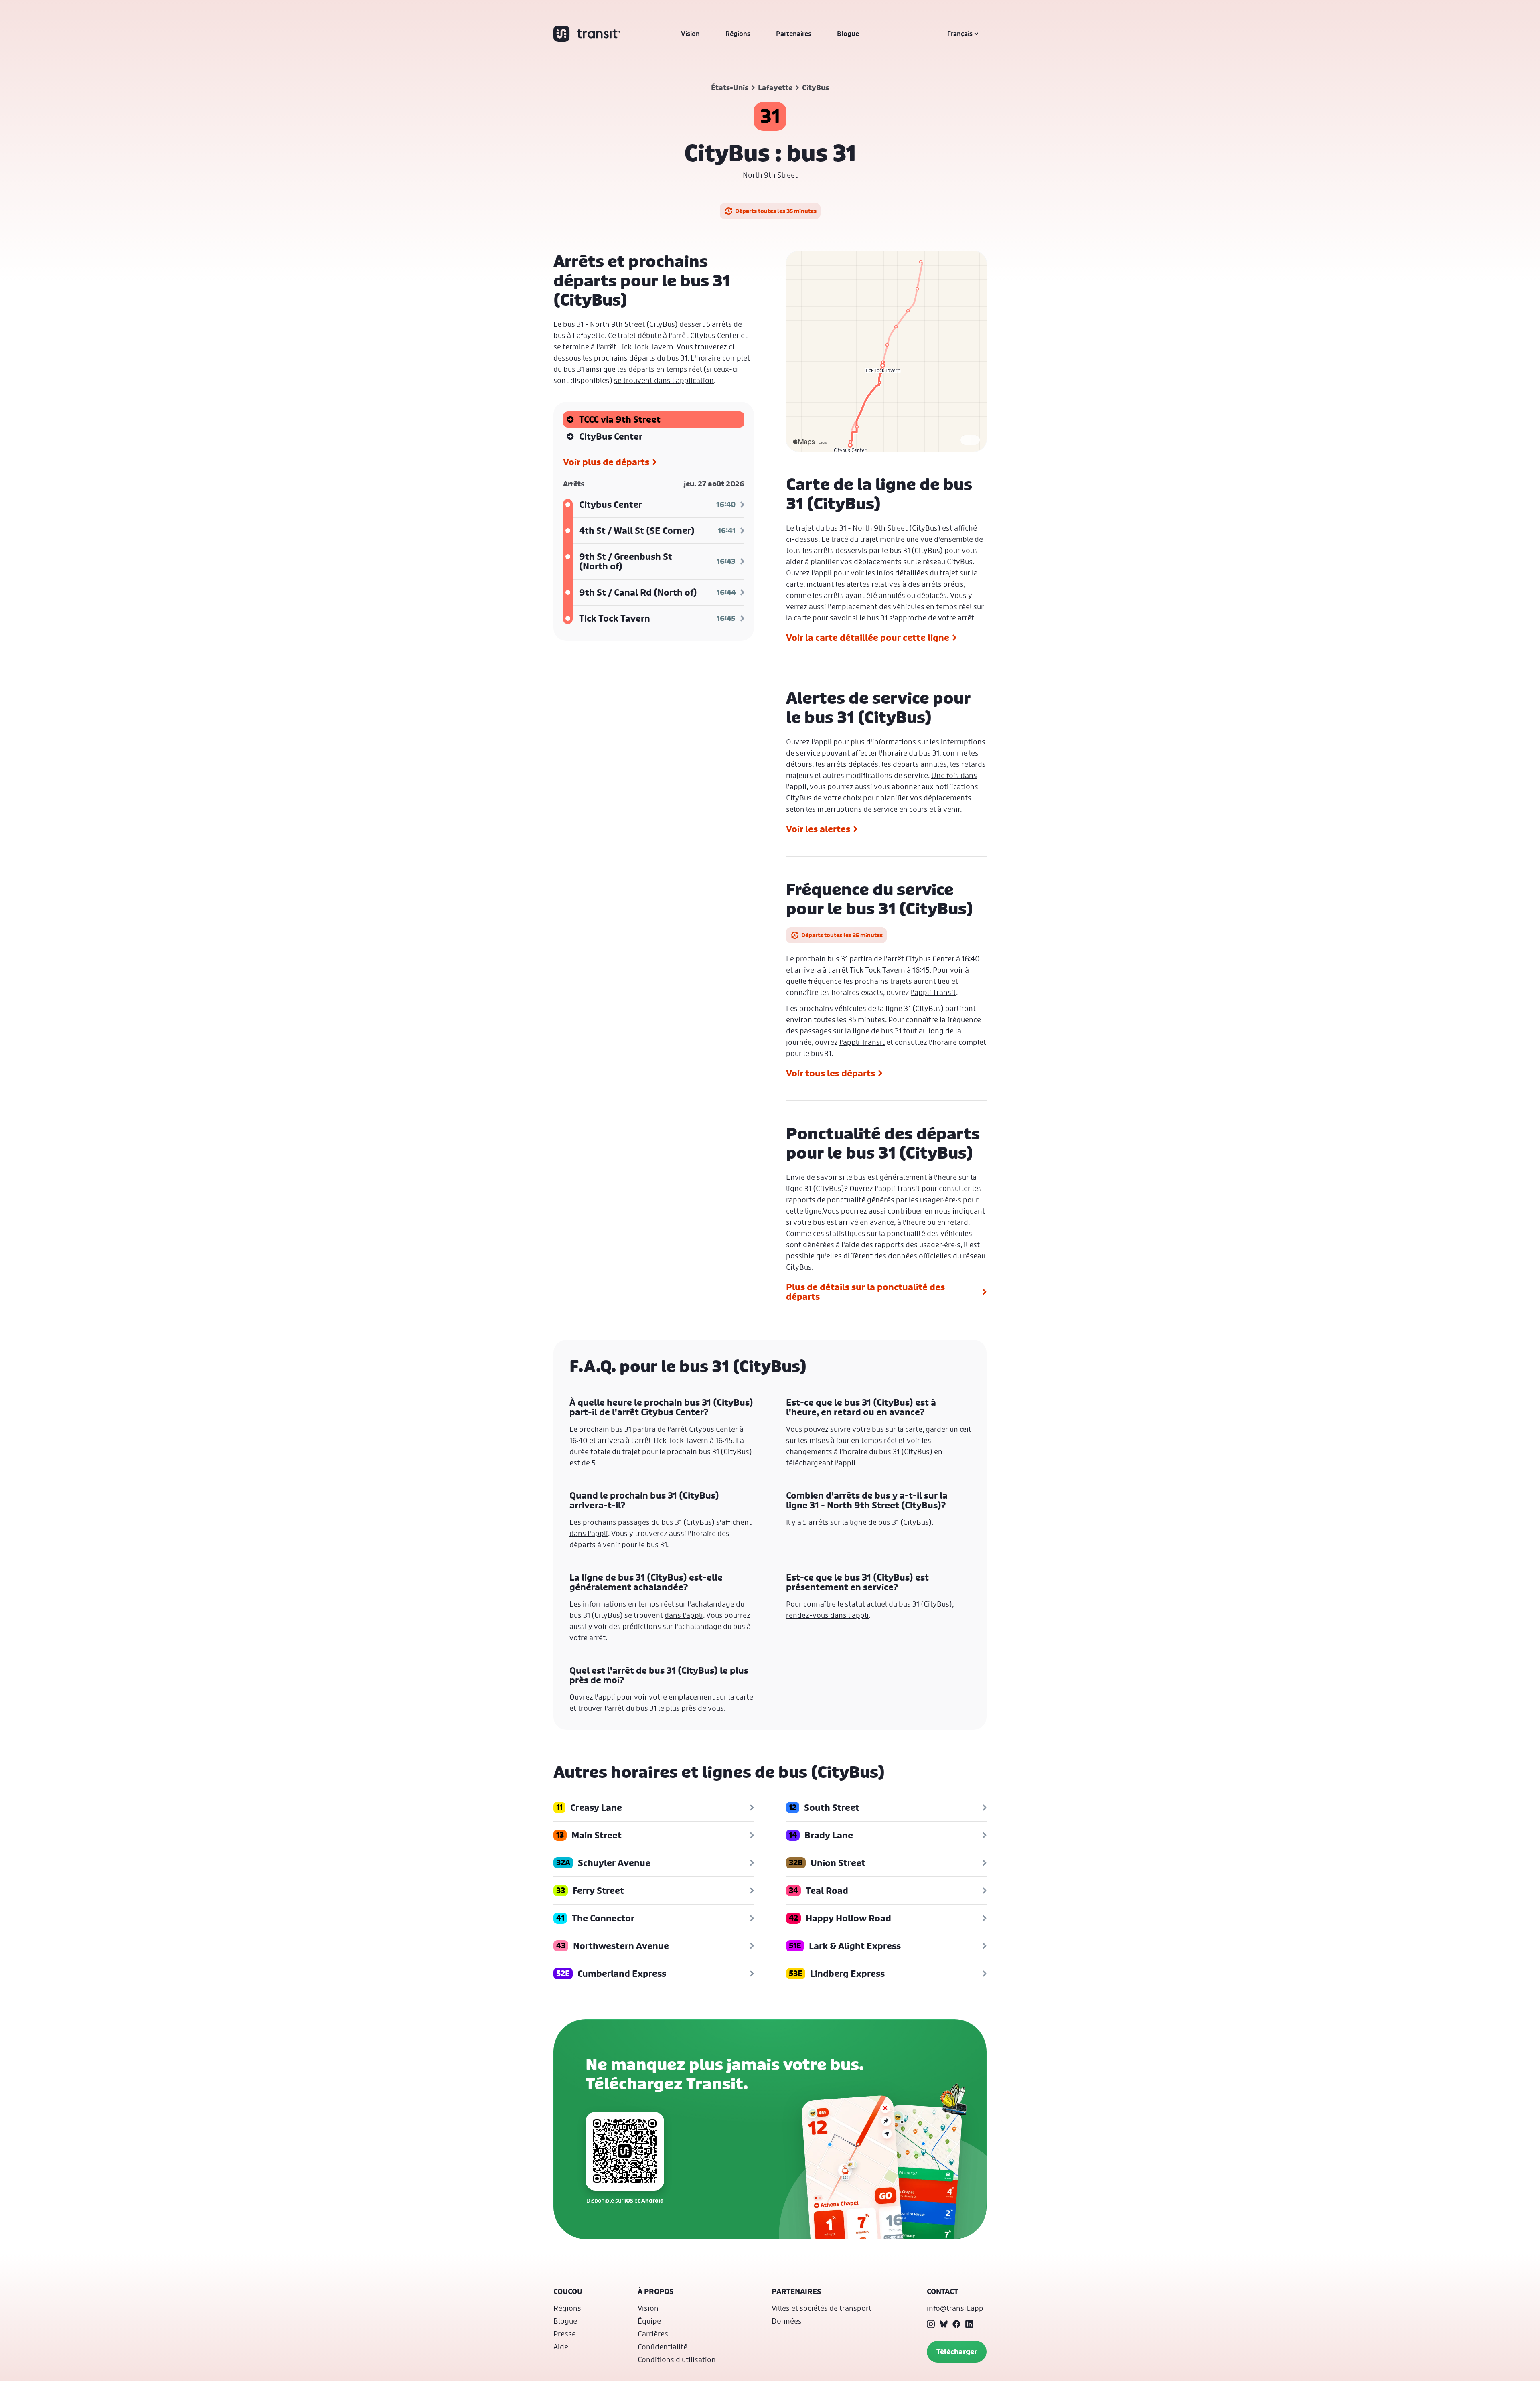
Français (960, 34)
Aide (561, 2347)
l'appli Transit (933, 992)
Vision (690, 34)
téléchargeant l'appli (821, 1463)
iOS (629, 2200)
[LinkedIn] (969, 2324)
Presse (565, 2334)
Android (652, 2200)
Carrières (653, 2334)
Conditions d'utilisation (677, 2359)
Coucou (568, 2291)
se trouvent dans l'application (664, 380)
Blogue (848, 34)
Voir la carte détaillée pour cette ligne (868, 638)
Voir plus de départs (606, 462)
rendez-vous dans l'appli (827, 1615)
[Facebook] (956, 2324)
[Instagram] (931, 2324)
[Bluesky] (944, 2324)
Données (787, 2321)
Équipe (649, 2321)
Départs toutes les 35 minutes (776, 211)
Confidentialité (663, 2347)
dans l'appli (589, 1533)
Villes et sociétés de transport (822, 2308)
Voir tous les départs (831, 1073)
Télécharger (957, 2352)
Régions (738, 34)
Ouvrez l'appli (809, 573)
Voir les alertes (818, 829)
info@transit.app (955, 2308)
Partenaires (794, 34)
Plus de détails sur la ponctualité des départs (865, 1292)
